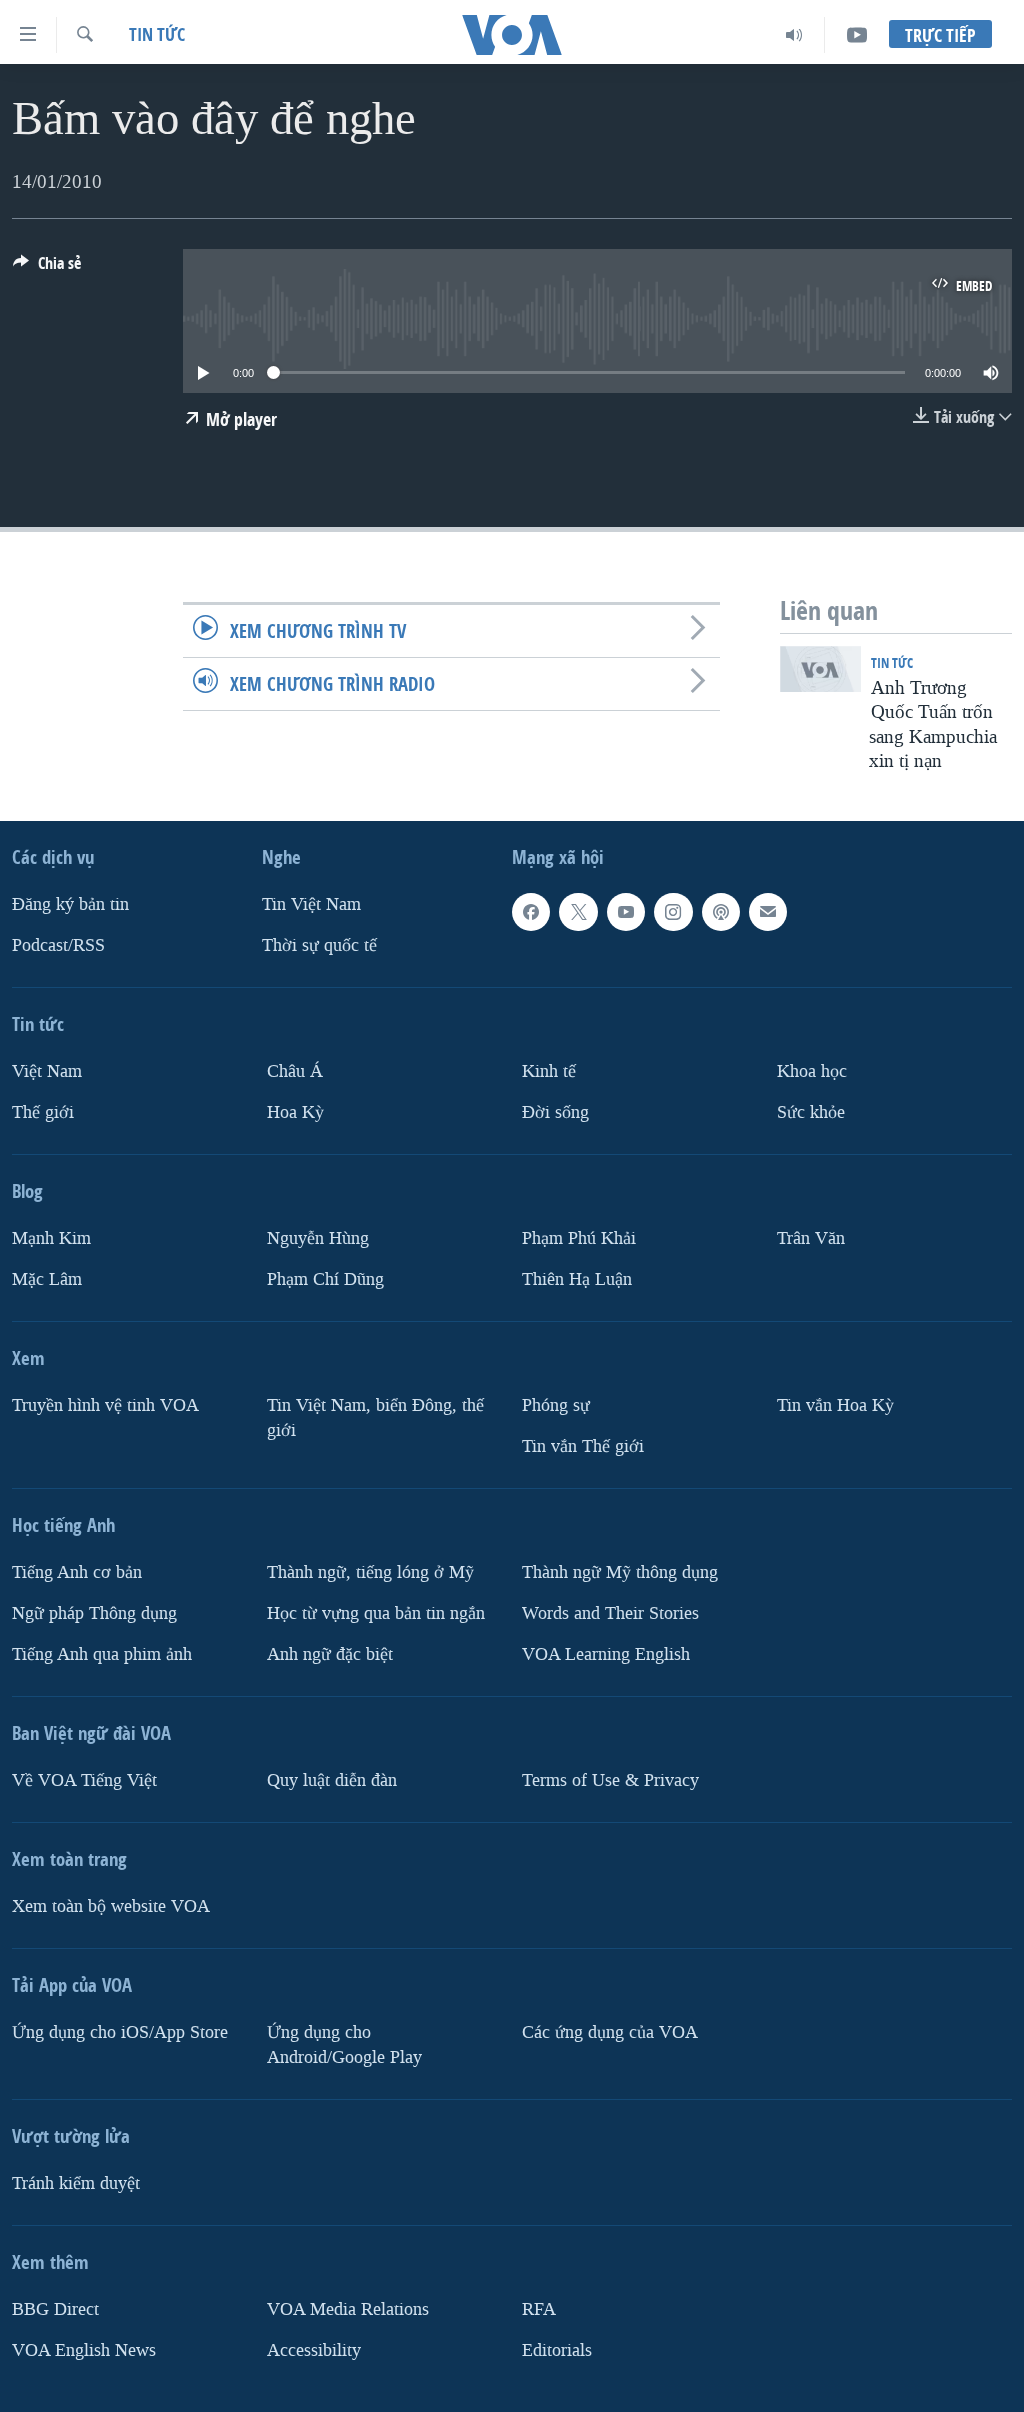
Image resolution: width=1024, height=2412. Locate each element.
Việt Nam (47, 1071)
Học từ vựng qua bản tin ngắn (376, 1613)
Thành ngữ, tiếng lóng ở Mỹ (370, 1572)
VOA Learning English (606, 1654)
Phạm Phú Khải (579, 1238)
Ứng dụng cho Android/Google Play (344, 2045)
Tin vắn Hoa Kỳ (835, 1405)
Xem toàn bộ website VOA (111, 1906)
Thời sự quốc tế (319, 945)
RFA (539, 2309)
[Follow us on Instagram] (673, 912)
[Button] (47, 268)
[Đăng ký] (768, 912)
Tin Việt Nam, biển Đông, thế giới (375, 1418)
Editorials (557, 2350)
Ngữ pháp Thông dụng (94, 1613)
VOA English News (84, 2350)
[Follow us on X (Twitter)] (578, 912)
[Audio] (794, 35)
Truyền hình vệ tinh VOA (105, 1405)
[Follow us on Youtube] (626, 912)
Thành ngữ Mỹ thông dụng (620, 1572)
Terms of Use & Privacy (610, 1780)
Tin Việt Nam (311, 904)
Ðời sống (555, 1112)
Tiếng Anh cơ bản (77, 1572)
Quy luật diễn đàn (332, 1780)
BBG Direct (55, 2309)
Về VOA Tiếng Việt (84, 1780)
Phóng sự (556, 1405)
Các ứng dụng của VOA (610, 2032)
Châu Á (295, 1071)
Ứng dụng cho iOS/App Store (120, 2032)
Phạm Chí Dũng (325, 1279)
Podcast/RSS (58, 945)
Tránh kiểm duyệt (76, 2183)
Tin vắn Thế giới (583, 1446)
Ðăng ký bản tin (70, 904)
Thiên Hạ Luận (577, 1279)
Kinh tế (549, 1071)
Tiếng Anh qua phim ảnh (102, 1654)
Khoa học (812, 1071)
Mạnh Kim (51, 1238)
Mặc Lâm (47, 1279)
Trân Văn (811, 1238)
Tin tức (157, 34)
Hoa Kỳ (295, 1112)
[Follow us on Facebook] (531, 912)
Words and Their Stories (610, 1613)
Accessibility (314, 2350)
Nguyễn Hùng (318, 1238)
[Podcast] (721, 912)
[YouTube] (857, 35)
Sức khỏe (811, 1112)
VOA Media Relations (348, 2309)
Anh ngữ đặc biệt (330, 1654)
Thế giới (43, 1112)
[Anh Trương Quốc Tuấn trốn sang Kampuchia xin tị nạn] (820, 669)
